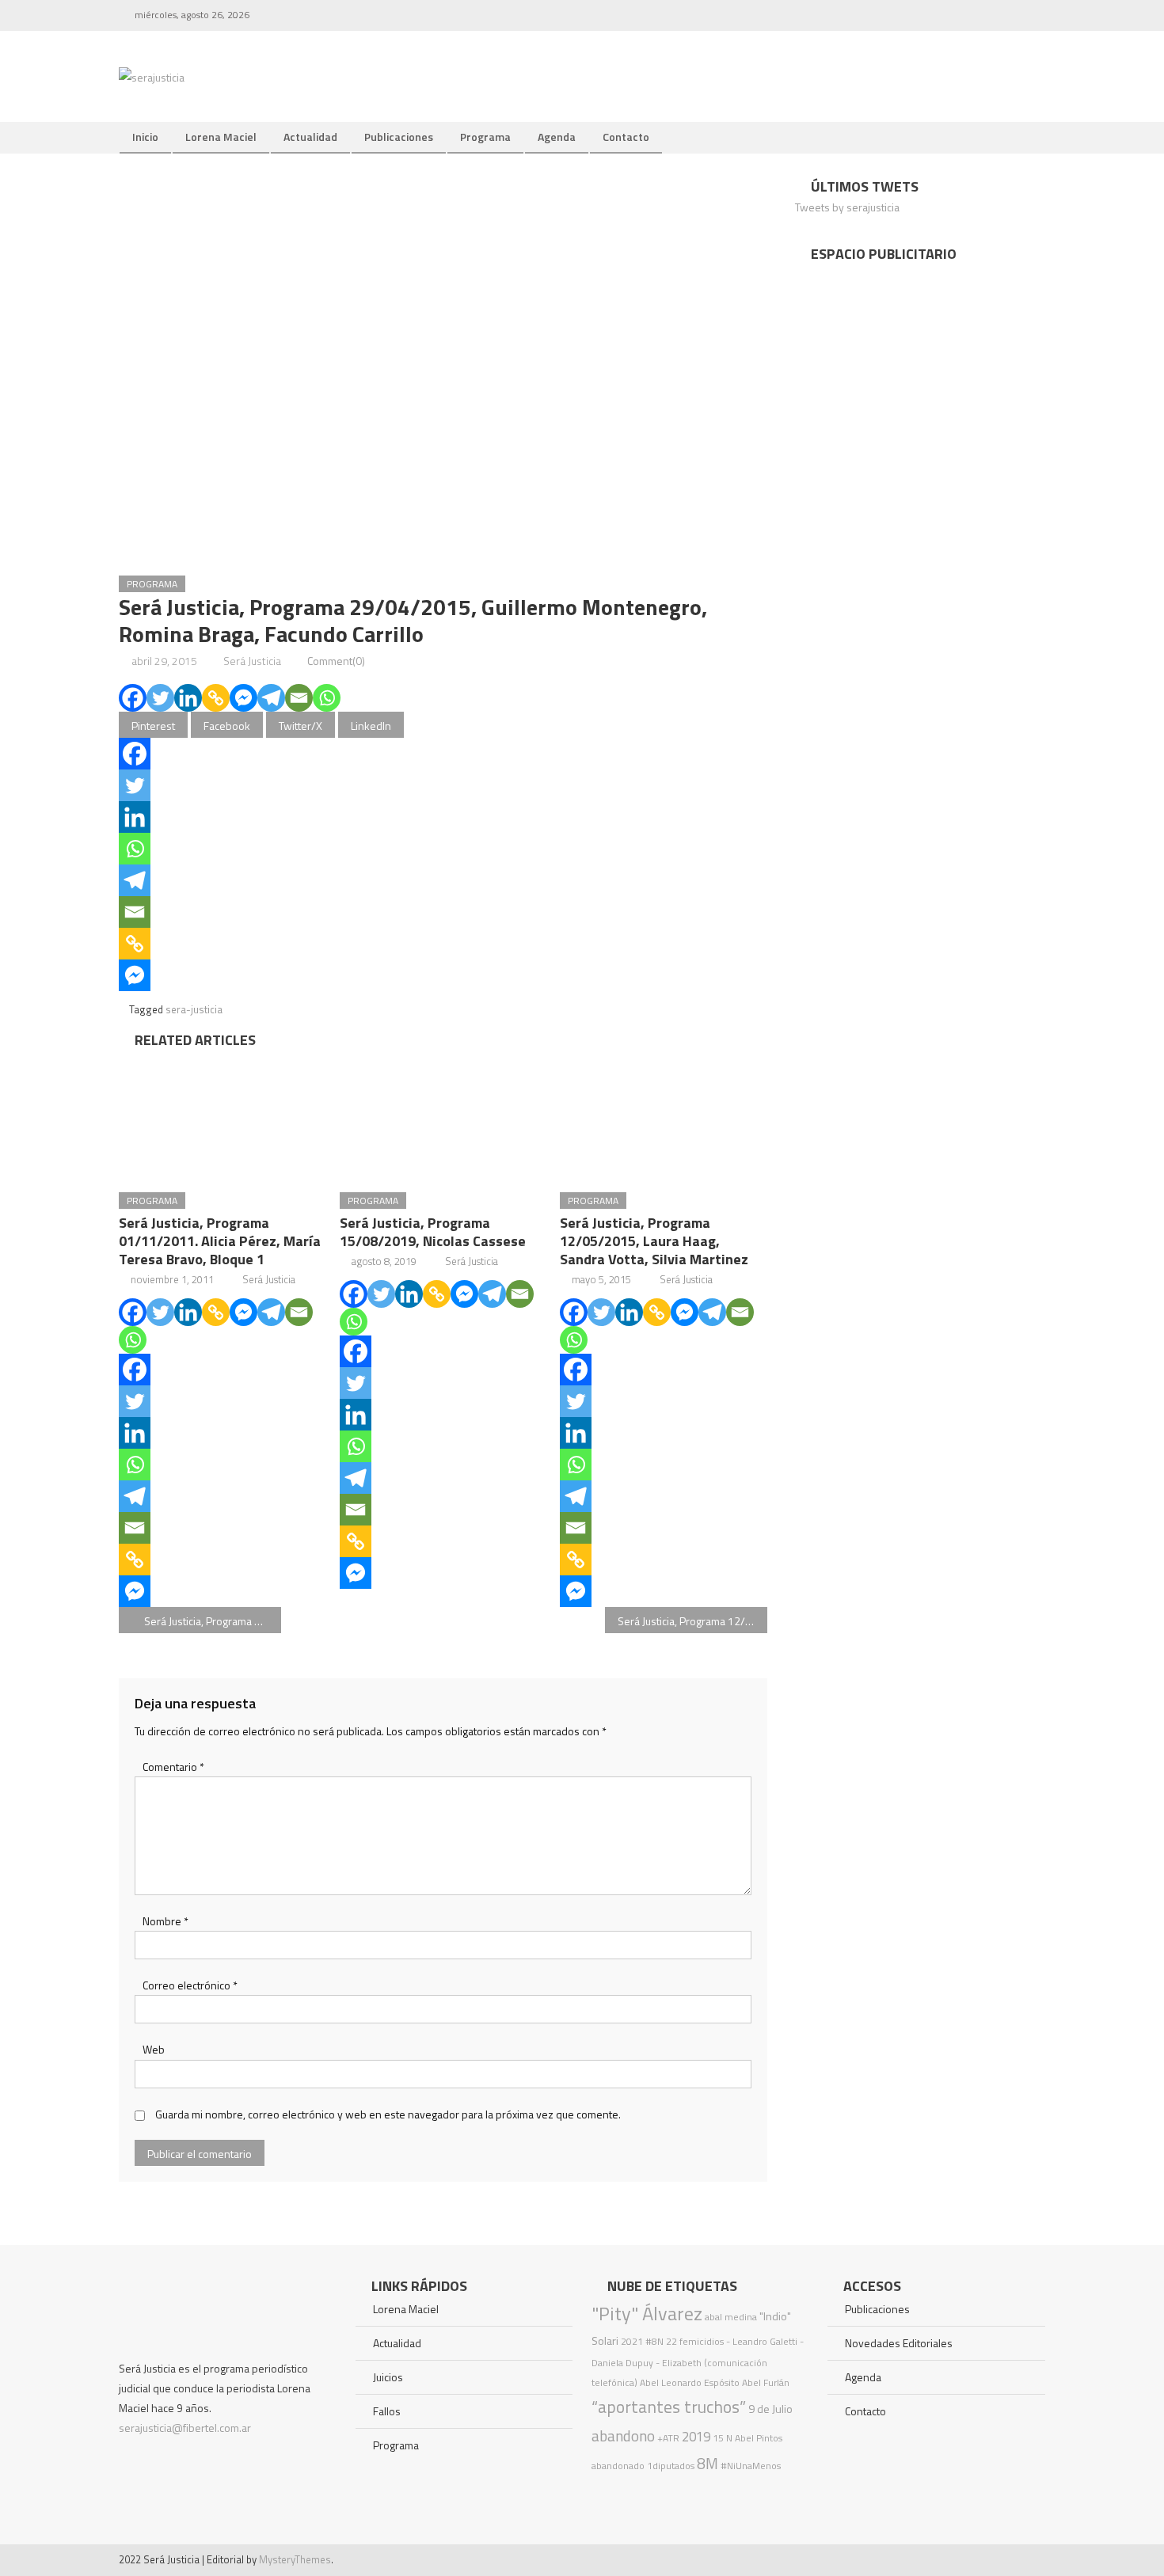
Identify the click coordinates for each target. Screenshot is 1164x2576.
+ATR (668, 2438)
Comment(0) (336, 661)
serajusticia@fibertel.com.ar (185, 2428)
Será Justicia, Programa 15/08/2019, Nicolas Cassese (433, 1232)
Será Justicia (252, 661)
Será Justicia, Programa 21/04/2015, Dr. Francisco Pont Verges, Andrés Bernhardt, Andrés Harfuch (213, 1621)
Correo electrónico (190, 1985)
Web (154, 2049)
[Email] (299, 698)
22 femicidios (695, 2341)
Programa (485, 137)
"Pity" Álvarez (647, 2313)
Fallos (387, 2411)
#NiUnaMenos (751, 2466)
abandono (623, 2435)
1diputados (671, 2466)
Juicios (388, 2377)
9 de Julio (770, 2409)
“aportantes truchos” (669, 2407)
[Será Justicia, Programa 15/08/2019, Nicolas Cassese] (443, 1115)
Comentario (173, 1767)
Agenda (557, 137)
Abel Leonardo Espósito (690, 2382)
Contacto (626, 137)
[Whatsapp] (327, 698)
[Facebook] (133, 698)
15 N (723, 2438)
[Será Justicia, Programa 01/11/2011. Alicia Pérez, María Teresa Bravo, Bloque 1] (223, 1115)
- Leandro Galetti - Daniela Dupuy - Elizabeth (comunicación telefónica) (698, 2362)
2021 (632, 2341)
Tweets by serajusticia (847, 207)
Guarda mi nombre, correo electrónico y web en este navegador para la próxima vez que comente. (388, 2114)
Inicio (145, 137)
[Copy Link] (216, 698)
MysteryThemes (295, 2559)
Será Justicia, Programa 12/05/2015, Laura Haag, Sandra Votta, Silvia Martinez (654, 1241)
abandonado (618, 2466)
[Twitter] (160, 698)
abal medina (731, 2317)
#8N (654, 2341)
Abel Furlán (766, 2382)
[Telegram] (271, 698)
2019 (696, 2437)
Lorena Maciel (221, 137)
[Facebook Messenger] (243, 698)
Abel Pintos (759, 2438)
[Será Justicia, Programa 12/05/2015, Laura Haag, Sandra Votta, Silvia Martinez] (664, 1115)
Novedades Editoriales (899, 2343)
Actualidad (310, 137)
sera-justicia (194, 1009)
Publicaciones (399, 137)
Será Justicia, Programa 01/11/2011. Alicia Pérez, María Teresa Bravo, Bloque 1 (220, 1241)
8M (708, 2463)
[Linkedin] (188, 698)
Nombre (165, 1921)
